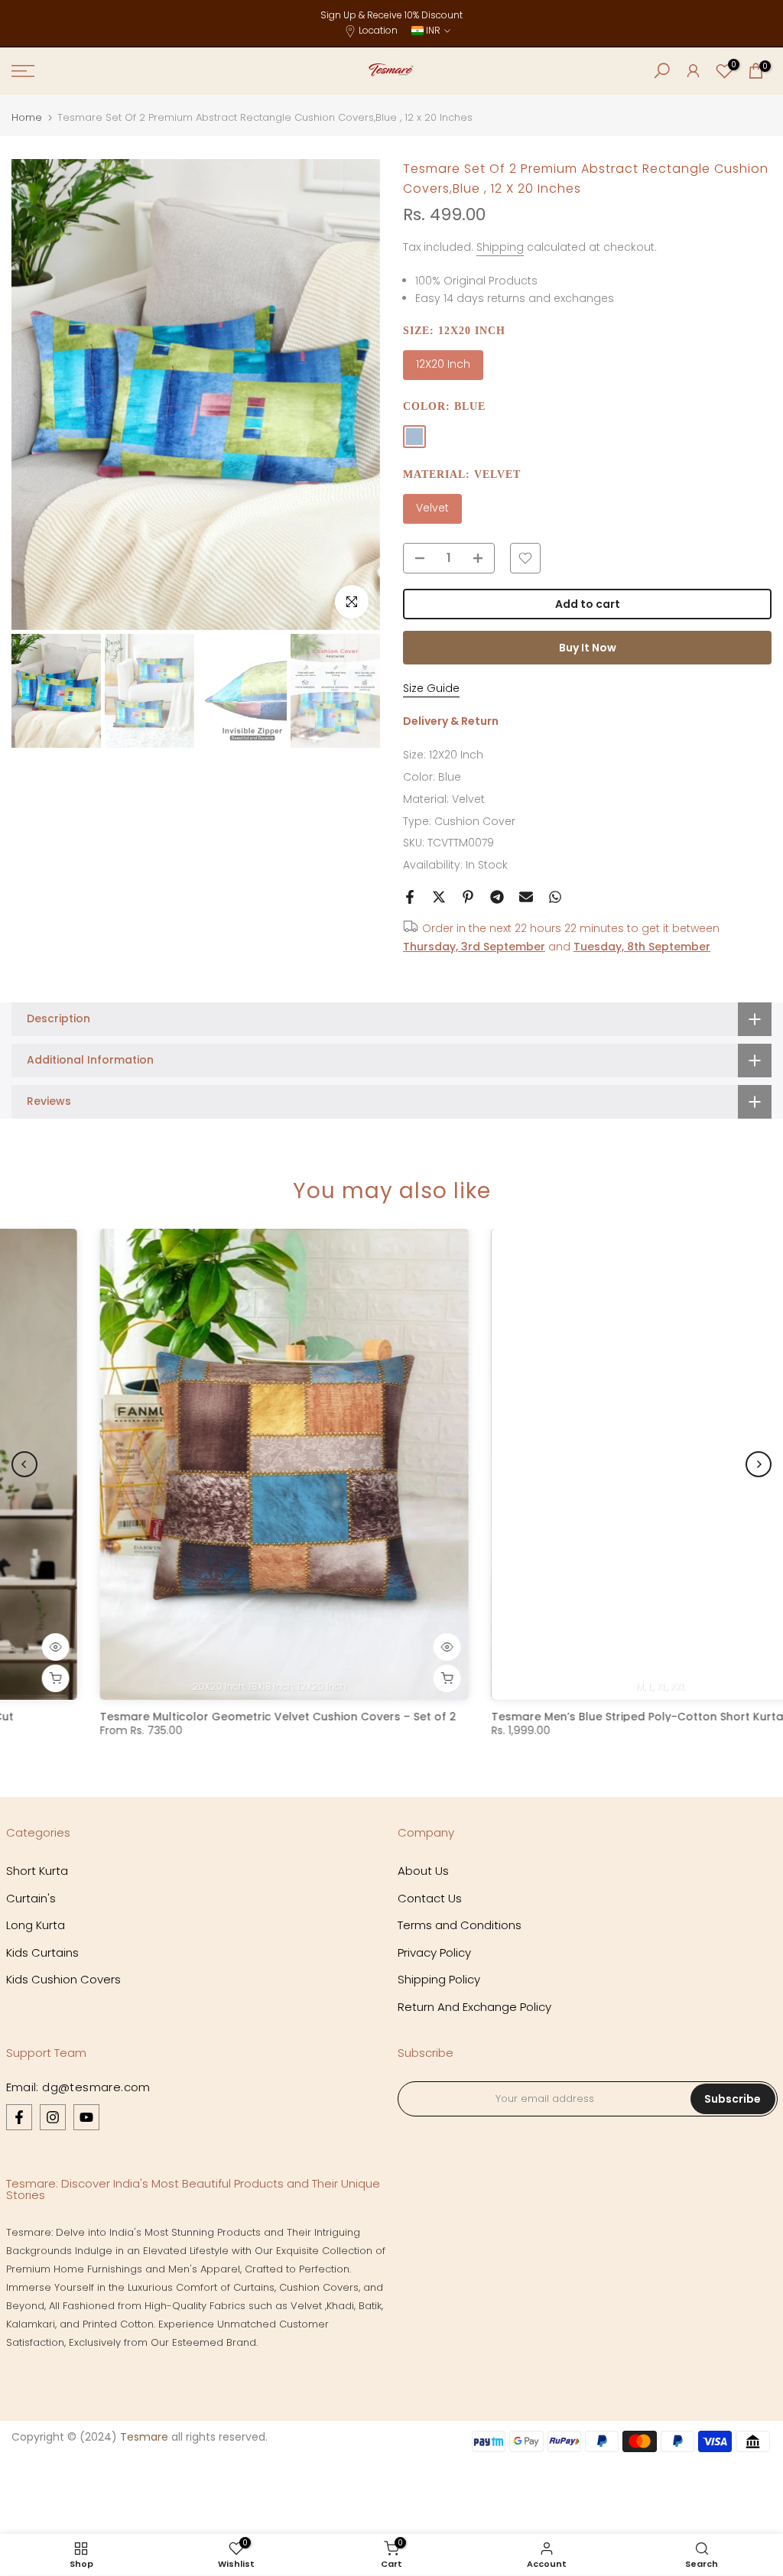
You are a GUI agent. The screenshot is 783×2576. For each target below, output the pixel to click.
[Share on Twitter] (439, 897)
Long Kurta (36, 1925)
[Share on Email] (526, 897)
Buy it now (588, 648)
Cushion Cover (475, 821)
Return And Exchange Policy (474, 2007)
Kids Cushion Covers (63, 1979)
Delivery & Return (451, 721)
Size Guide (431, 688)
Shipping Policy (439, 1979)
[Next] (356, 395)
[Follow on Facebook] (19, 2117)
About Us (423, 1871)
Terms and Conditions (460, 1925)
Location (378, 30)
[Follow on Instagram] (53, 2117)
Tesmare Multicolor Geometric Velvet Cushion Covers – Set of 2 (190, 1717)
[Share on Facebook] (410, 897)
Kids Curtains (42, 1952)
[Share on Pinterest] (468, 897)
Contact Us (430, 1898)
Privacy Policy (434, 1952)
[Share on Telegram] (497, 897)
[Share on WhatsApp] (555, 897)
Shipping (500, 247)
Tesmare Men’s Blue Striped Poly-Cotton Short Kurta (549, 1717)
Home (27, 117)
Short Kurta (37, 1871)
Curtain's (31, 1898)
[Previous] (36, 395)
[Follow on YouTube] (86, 2117)
